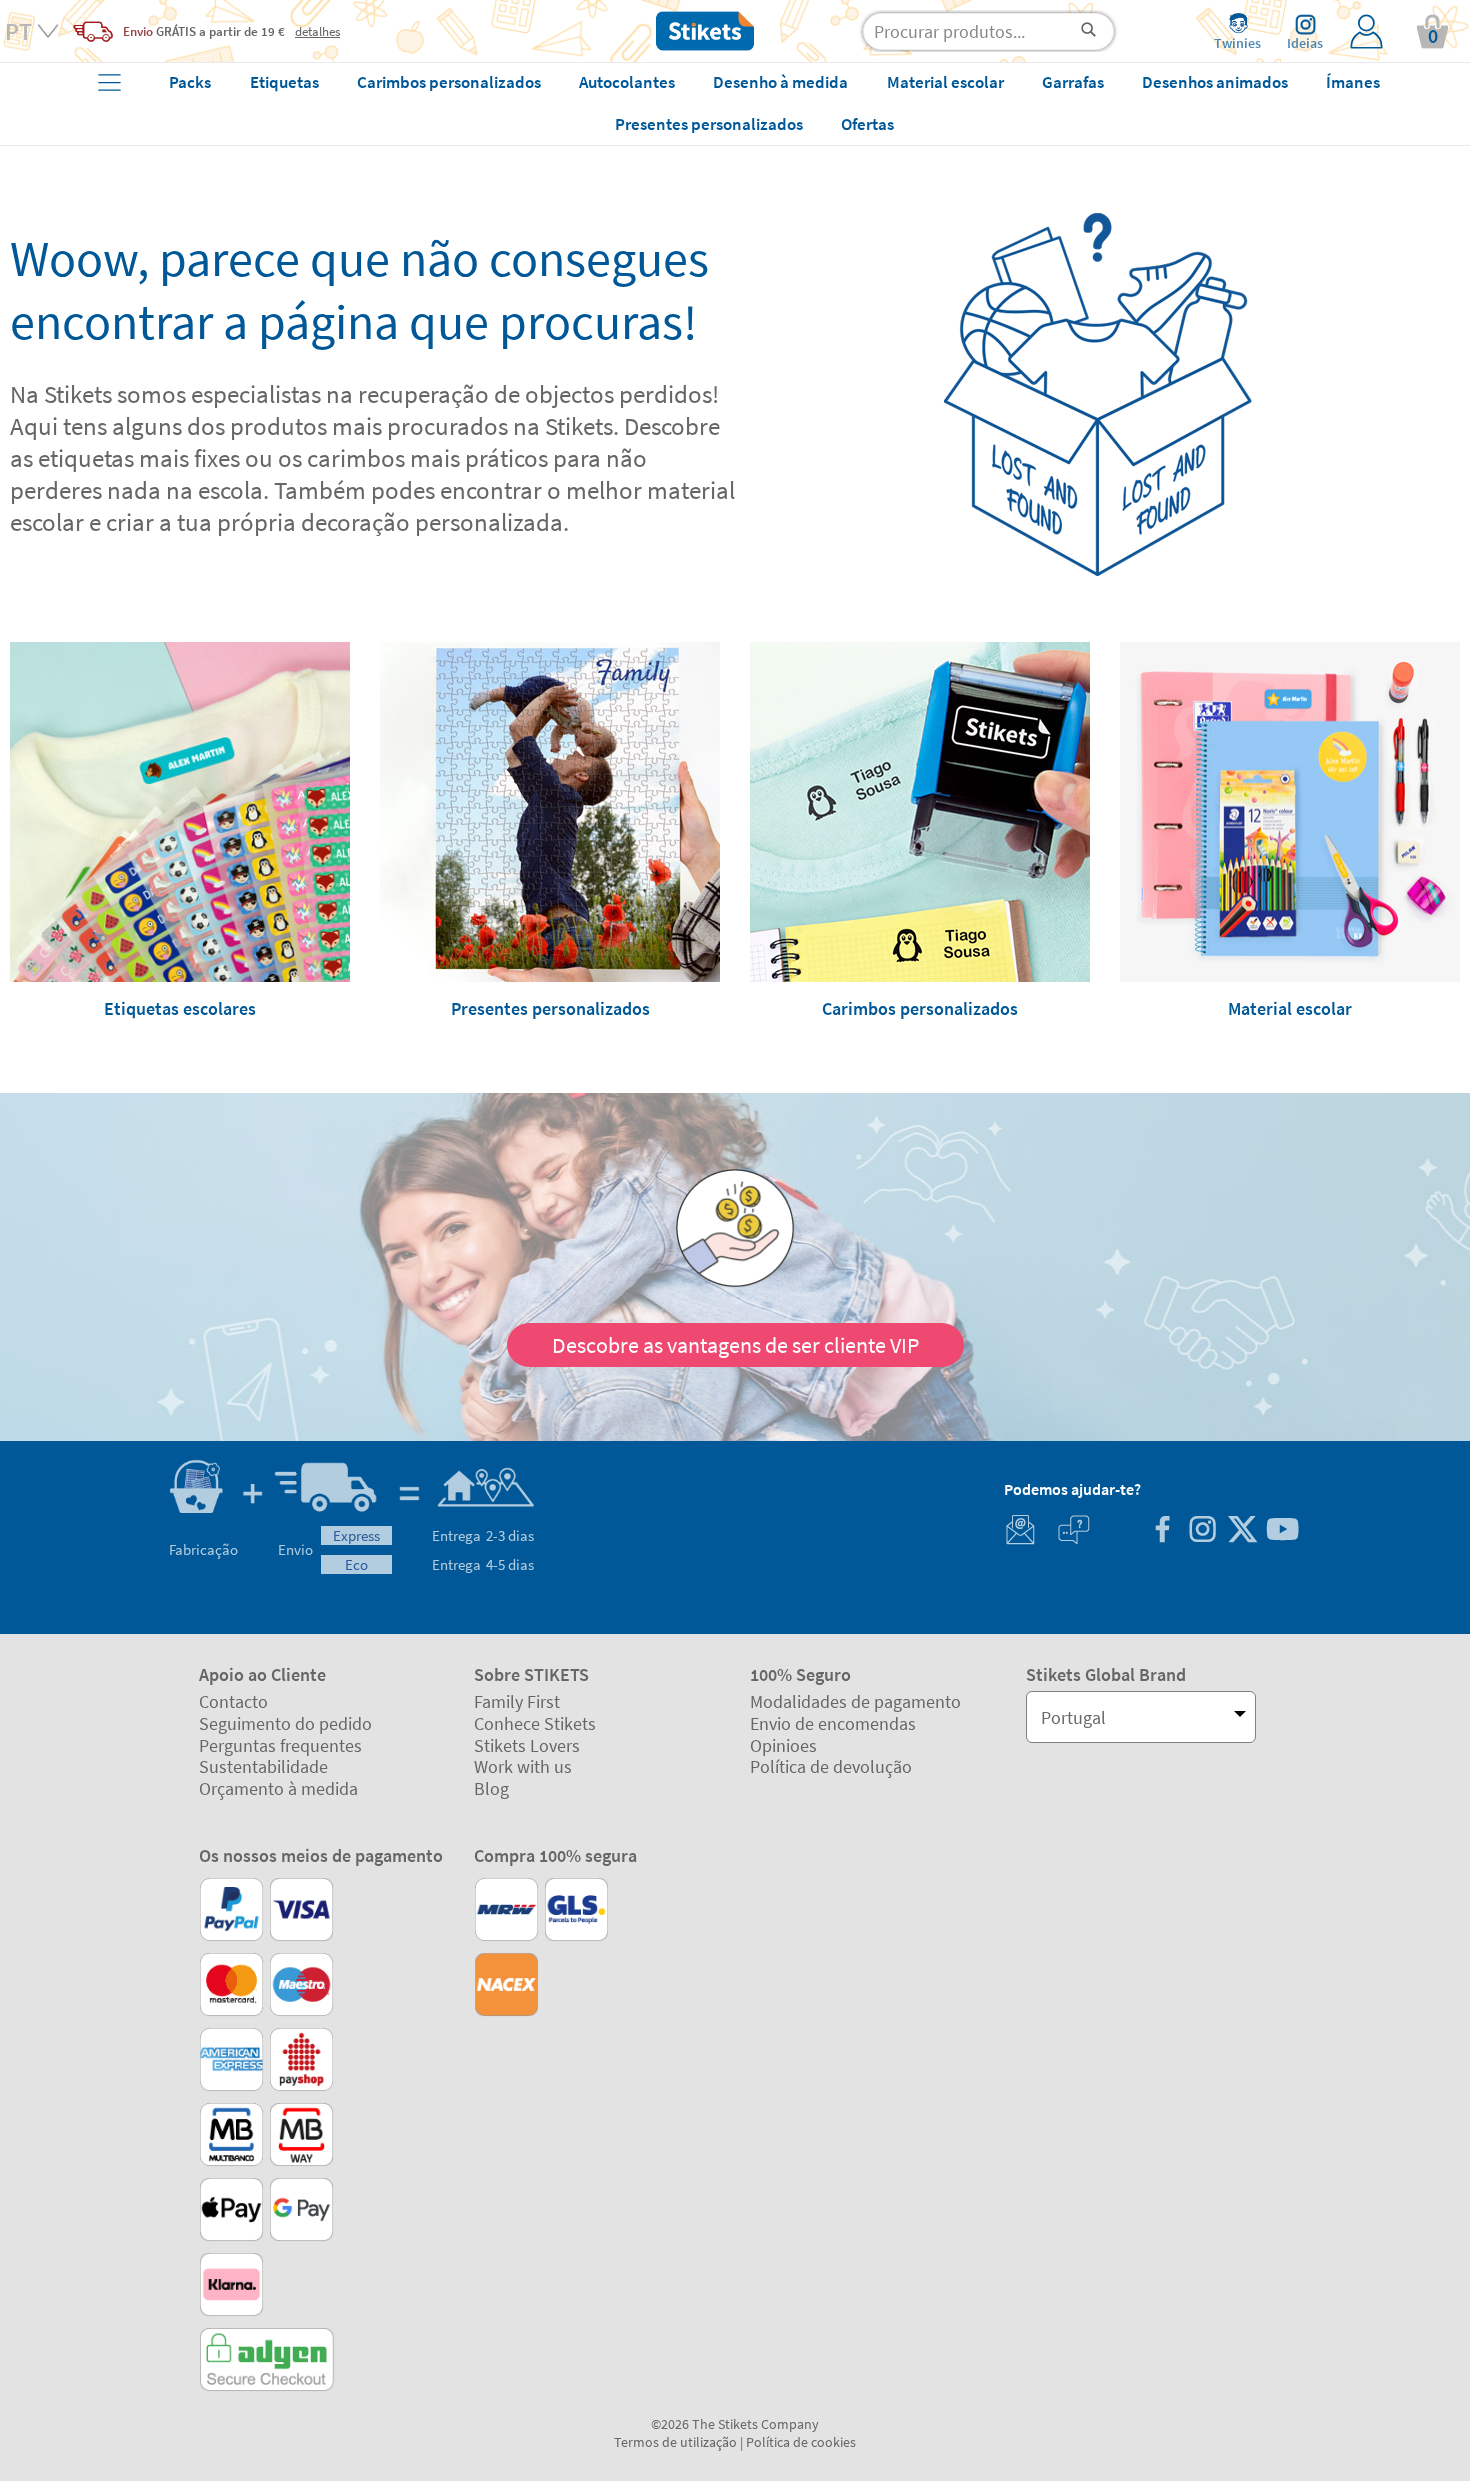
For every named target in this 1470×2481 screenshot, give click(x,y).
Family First (517, 1701)
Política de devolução (831, 1766)
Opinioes (783, 1745)
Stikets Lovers (527, 1745)
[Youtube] (1282, 1531)
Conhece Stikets (535, 1723)
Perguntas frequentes (280, 1745)
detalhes (317, 31)
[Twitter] (1242, 1531)
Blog (491, 1788)
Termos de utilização (675, 2442)
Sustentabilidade (263, 1766)
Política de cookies (801, 2442)
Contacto (233, 1701)
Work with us (523, 1766)
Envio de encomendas (833, 1723)
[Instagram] (1202, 1531)
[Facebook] (1162, 1531)
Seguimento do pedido (285, 1723)
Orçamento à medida (278, 1788)
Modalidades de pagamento (855, 1701)
